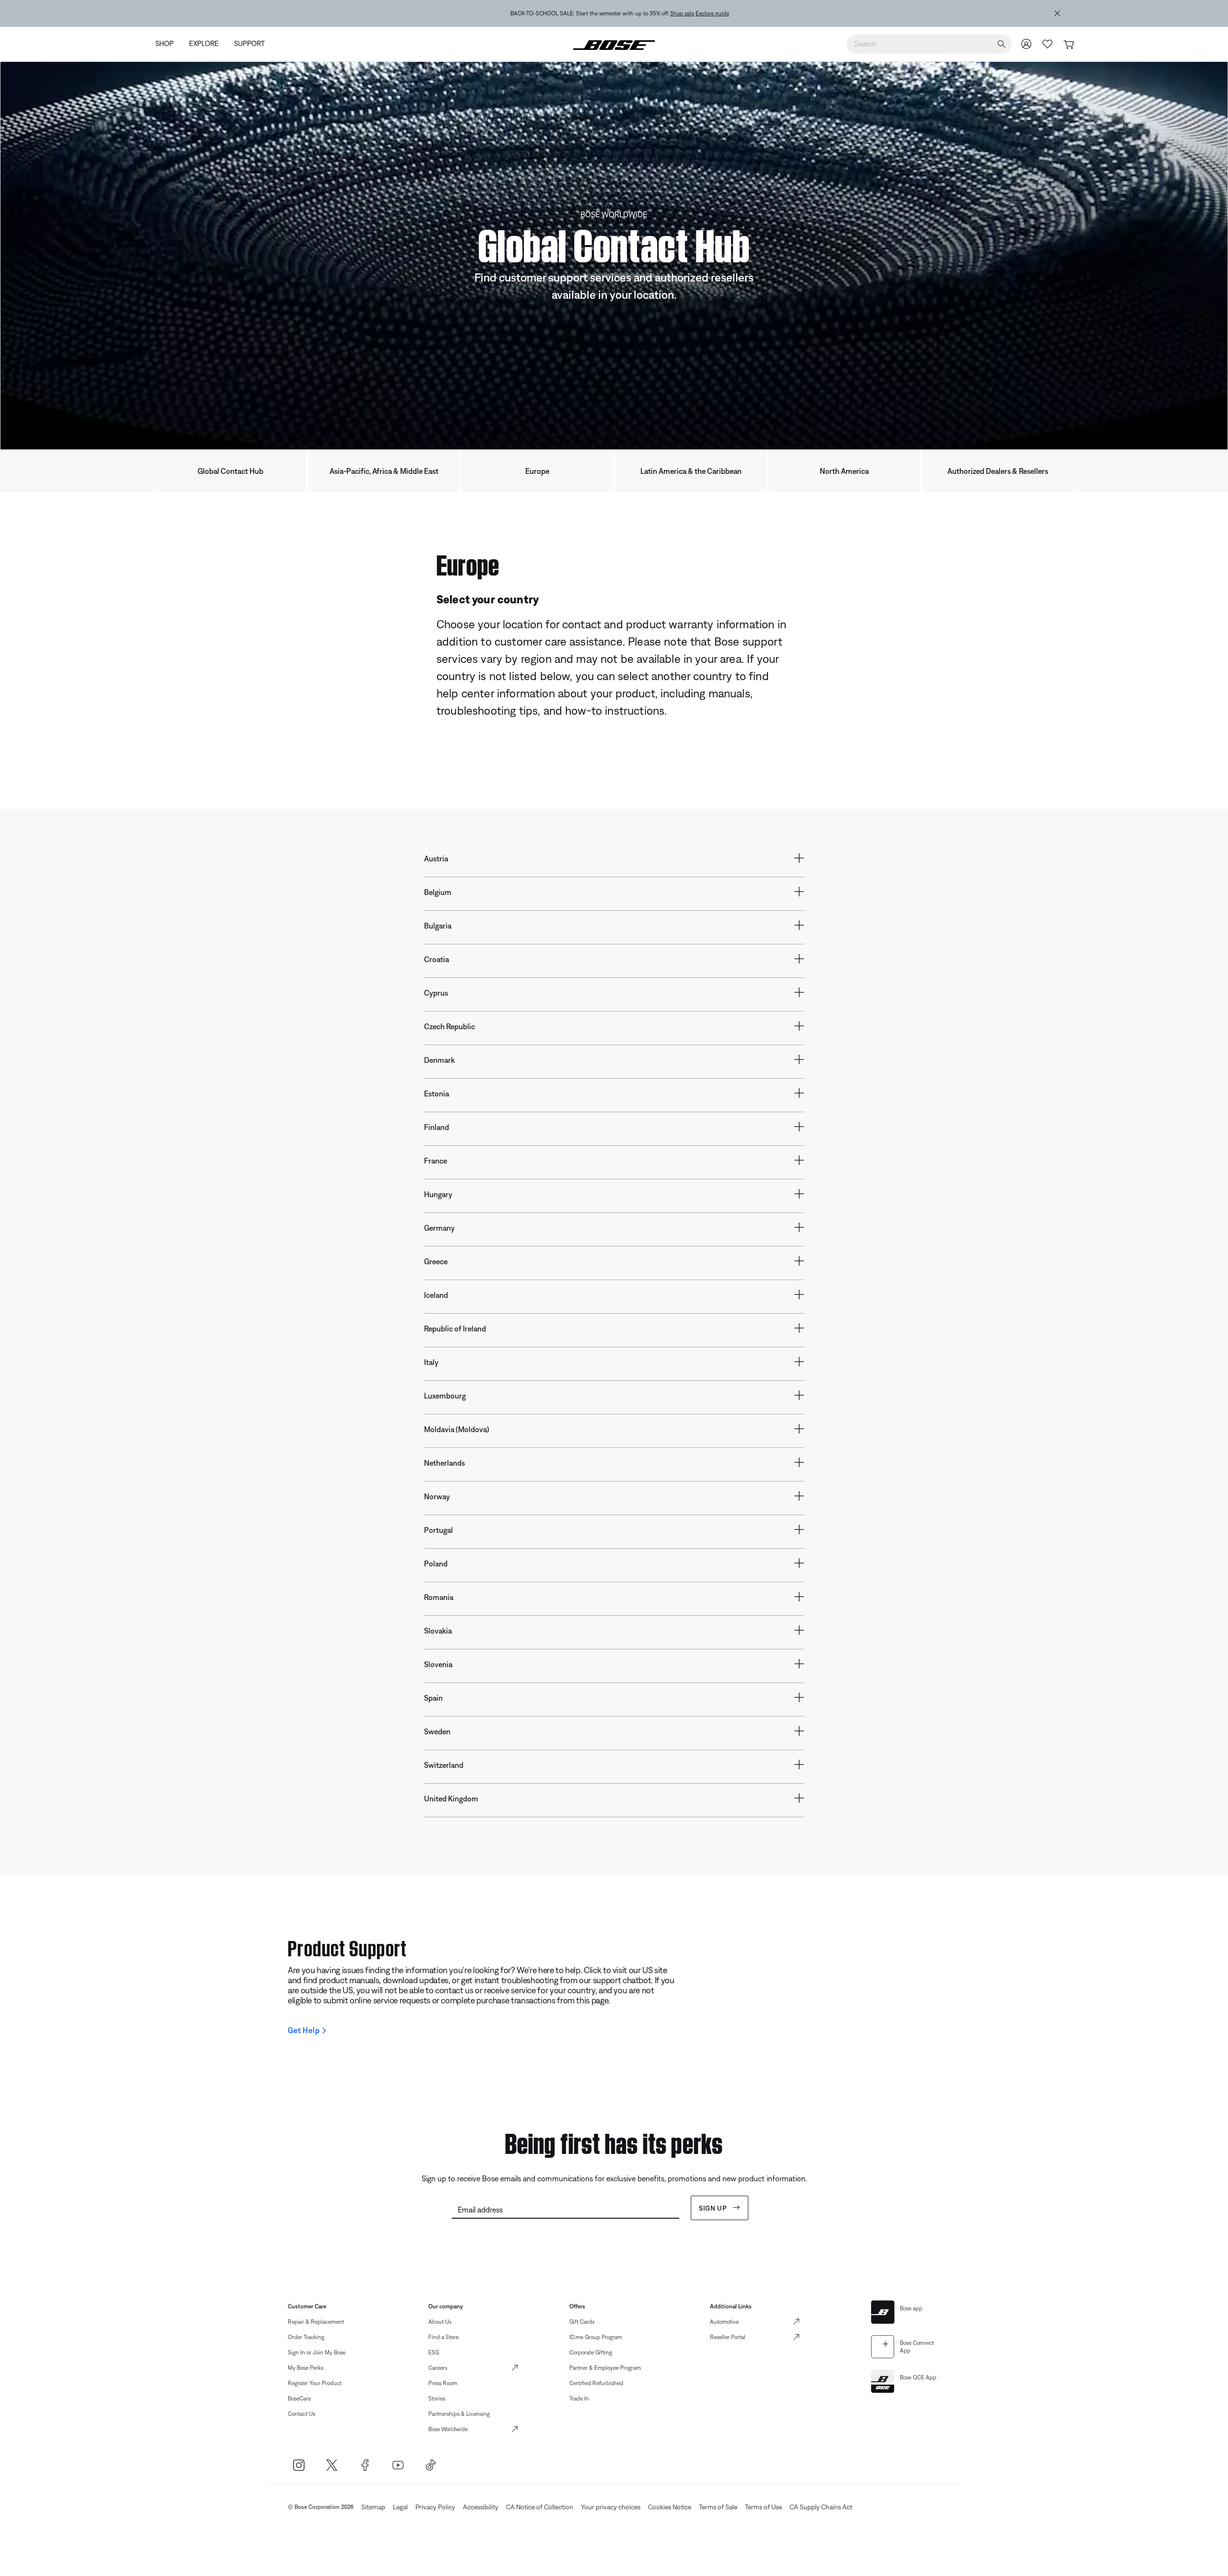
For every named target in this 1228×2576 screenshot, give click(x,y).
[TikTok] (431, 2465)
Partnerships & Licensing (459, 2414)
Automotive (724, 2322)
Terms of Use (763, 2507)
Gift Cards (582, 2322)
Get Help (304, 2030)
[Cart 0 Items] (1069, 45)
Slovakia (438, 1631)
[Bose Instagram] (299, 2465)
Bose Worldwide (448, 2429)
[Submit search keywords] (1002, 44)
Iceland (436, 1295)
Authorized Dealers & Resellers (998, 471)
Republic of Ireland (455, 1329)
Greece (436, 1261)
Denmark (439, 1060)
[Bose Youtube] (398, 2465)
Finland (437, 1127)
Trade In (579, 2399)
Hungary (438, 1194)
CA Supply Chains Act (821, 2507)
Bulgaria (438, 926)
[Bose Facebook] (365, 2465)
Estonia (437, 1094)
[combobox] (929, 44)
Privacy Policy (435, 2507)
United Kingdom (451, 1799)
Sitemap (373, 2507)
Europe (537, 471)
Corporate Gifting (591, 2353)
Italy (431, 1362)
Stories (437, 2399)
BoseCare (299, 2399)
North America (844, 471)
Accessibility (481, 2507)
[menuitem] (168, 44)
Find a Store (443, 2337)
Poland (436, 1564)
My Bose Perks (306, 2368)
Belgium (438, 892)
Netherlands (444, 1463)
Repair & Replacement (316, 2322)
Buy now (675, 13)
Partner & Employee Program (605, 2368)
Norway (437, 1496)
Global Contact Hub (230, 471)
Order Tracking (306, 2337)
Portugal (438, 1530)
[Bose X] (332, 2465)
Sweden (437, 1731)
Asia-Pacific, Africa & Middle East (384, 471)
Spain (433, 1698)
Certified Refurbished (596, 2383)
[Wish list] (1048, 44)
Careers (438, 2368)
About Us (440, 2322)
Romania (439, 1597)
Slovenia (438, 1664)
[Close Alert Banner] (1057, 13)
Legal (400, 2507)
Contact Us (301, 2414)
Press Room (443, 2383)
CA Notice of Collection (540, 2507)
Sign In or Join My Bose (317, 2353)
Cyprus (436, 993)
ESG (434, 2353)
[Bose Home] (614, 44)
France (436, 1161)
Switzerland (444, 1765)
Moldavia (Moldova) (457, 1429)
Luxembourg (445, 1396)
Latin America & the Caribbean (691, 471)
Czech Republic (449, 1026)
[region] (620, 13)
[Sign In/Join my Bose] (1027, 44)
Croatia (437, 959)
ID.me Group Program (596, 2337)
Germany (439, 1228)
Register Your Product (315, 2383)
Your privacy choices (611, 2507)
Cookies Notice (670, 2507)
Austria (436, 859)
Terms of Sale (718, 2507)
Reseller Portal (728, 2337)
